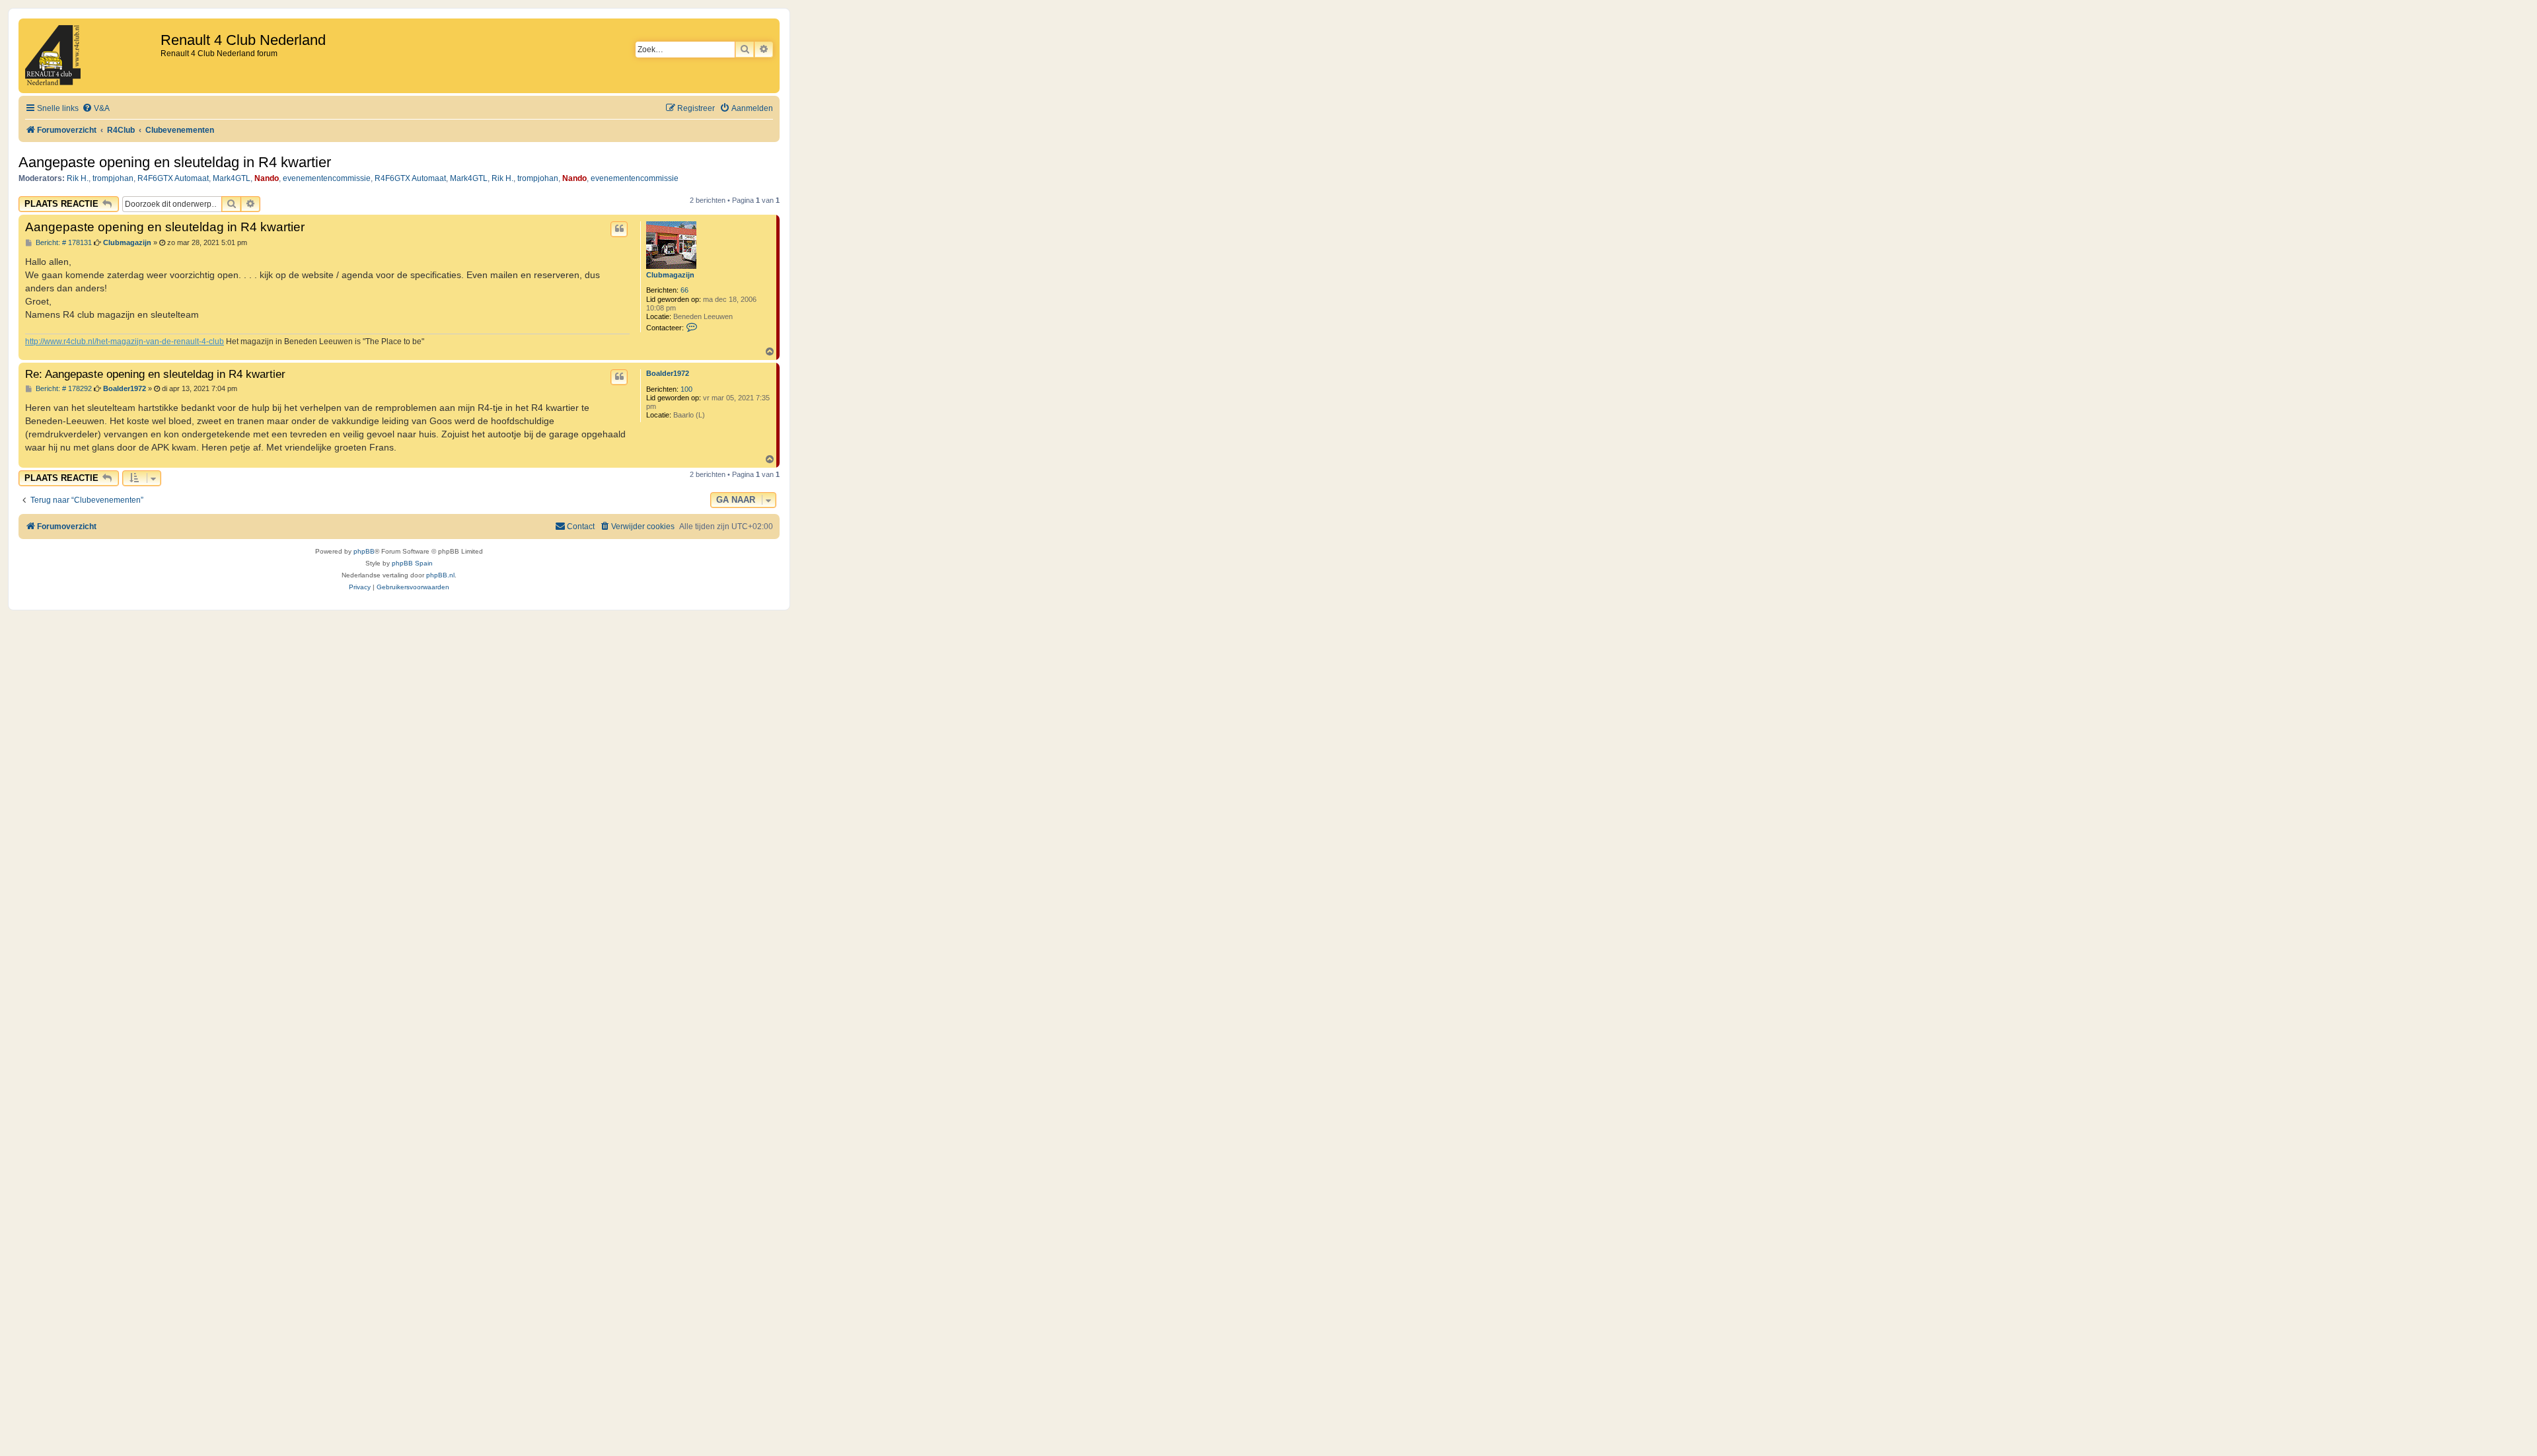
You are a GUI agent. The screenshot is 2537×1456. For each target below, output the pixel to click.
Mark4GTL (232, 178)
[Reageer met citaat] (619, 229)
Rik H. (78, 178)
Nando (267, 178)
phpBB (364, 551)
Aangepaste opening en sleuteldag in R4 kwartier (175, 162)
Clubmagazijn (670, 275)
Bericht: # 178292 (63, 389)
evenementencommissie (327, 178)
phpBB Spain (412, 563)
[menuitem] (96, 109)
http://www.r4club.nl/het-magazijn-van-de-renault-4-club (125, 342)
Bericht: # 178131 (63, 243)
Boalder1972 (668, 373)
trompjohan (113, 178)
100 (686, 389)
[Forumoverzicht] (91, 56)
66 (684, 290)
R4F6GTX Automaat (173, 178)
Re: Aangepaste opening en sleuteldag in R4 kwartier (155, 374)
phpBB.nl (440, 575)
